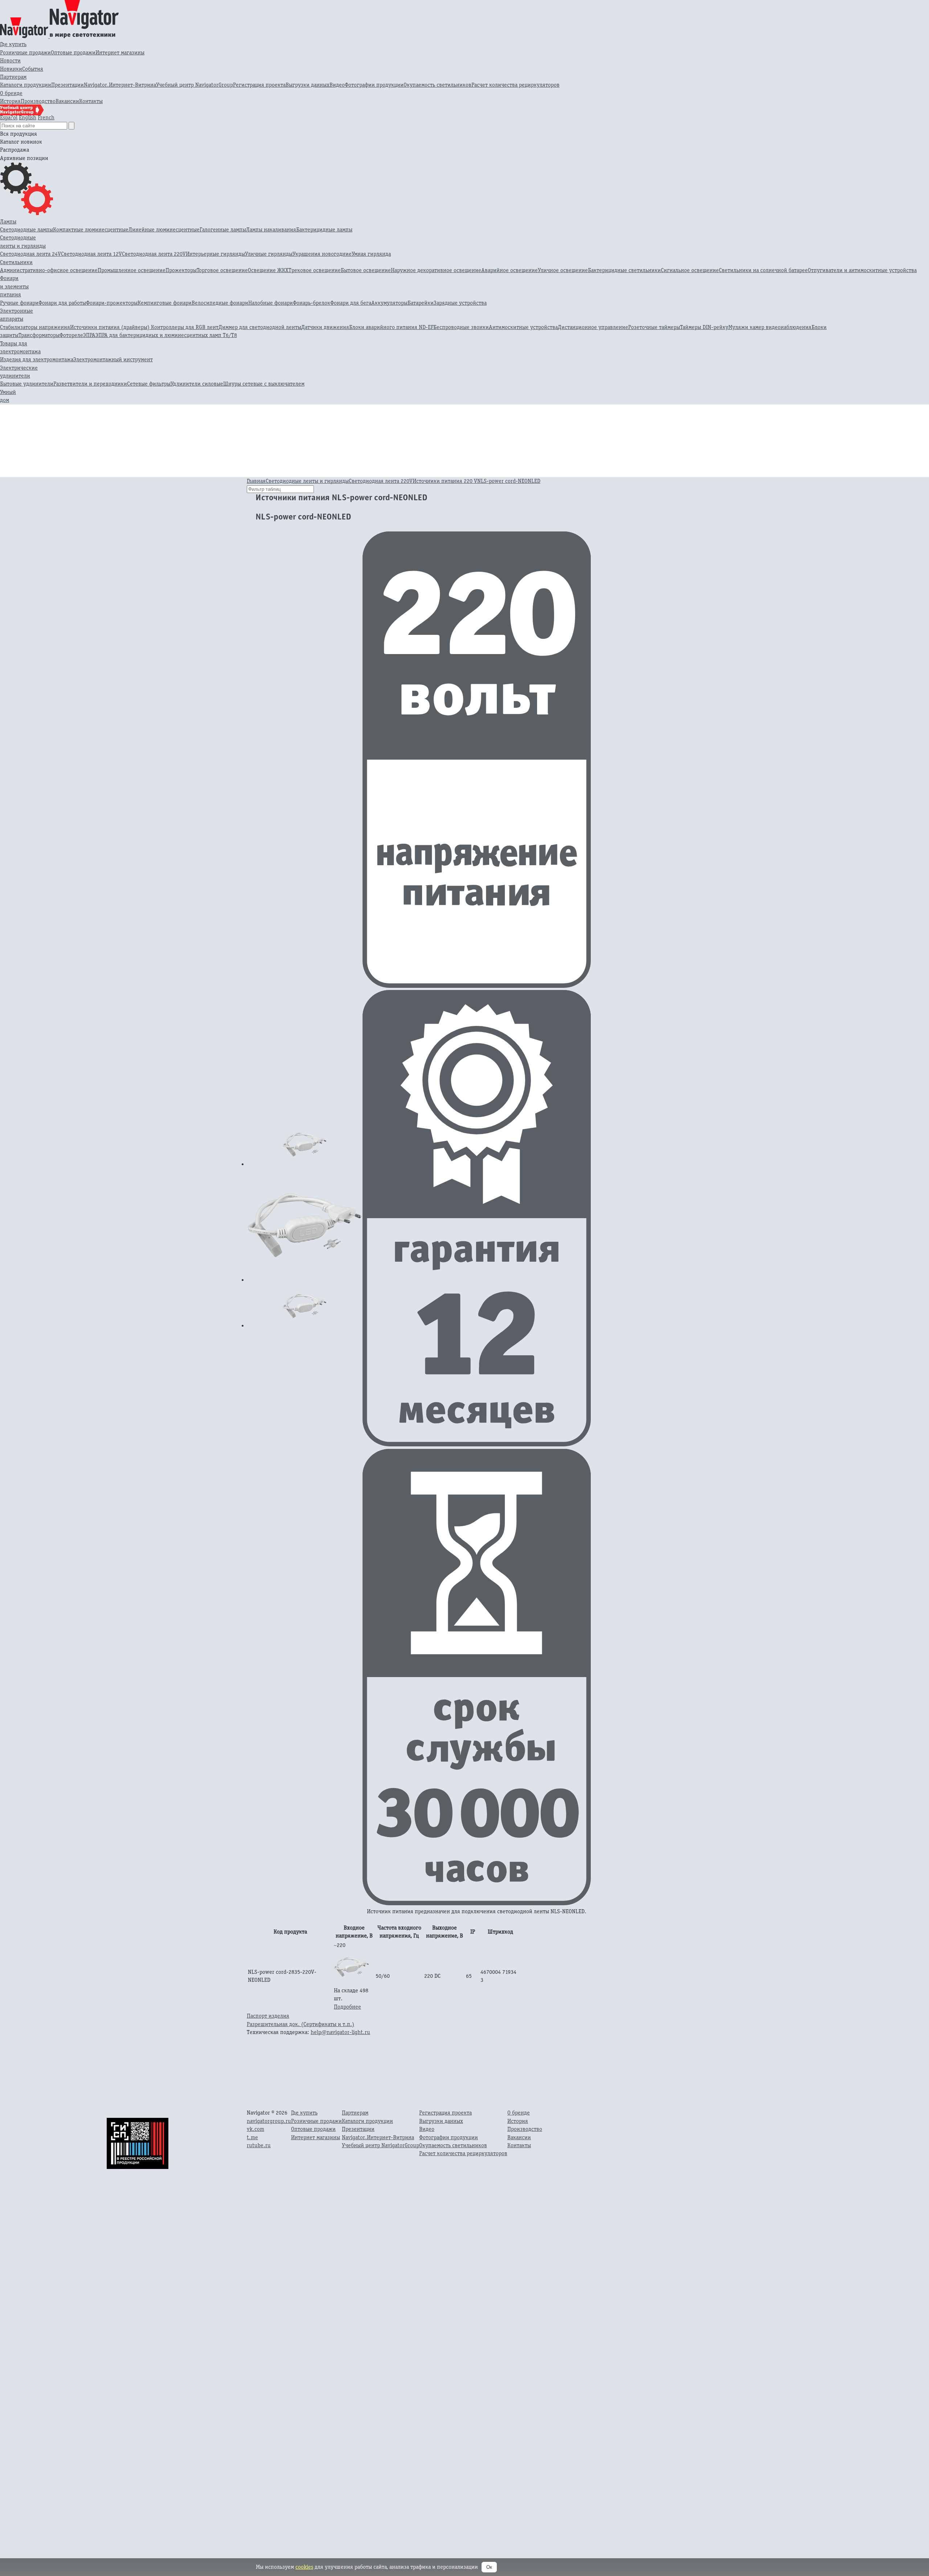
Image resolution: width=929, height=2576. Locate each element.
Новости (10, 60)
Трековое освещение (315, 270)
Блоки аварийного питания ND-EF (391, 327)
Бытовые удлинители (27, 384)
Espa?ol (9, 117)
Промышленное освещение (132, 270)
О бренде (11, 93)
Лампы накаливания (271, 229)
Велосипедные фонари (220, 303)
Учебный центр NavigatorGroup (195, 85)
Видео (337, 85)
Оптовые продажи (73, 52)
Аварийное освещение (509, 270)
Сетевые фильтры (149, 384)
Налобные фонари (271, 303)
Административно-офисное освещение (49, 270)
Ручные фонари (19, 303)
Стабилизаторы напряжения (35, 327)
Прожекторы (181, 270)
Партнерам (13, 77)
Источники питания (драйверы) (111, 327)
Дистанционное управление (593, 327)
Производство (38, 101)
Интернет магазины (120, 52)
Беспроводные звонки (461, 327)
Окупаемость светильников (437, 85)
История (10, 101)
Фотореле (71, 335)
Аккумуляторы (389, 303)
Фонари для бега (351, 303)
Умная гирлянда (371, 254)
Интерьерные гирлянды (215, 254)
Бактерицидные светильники (624, 270)
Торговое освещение (222, 270)
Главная (256, 481)
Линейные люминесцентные (164, 229)
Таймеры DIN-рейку (704, 327)
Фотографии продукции (374, 85)
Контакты (91, 101)
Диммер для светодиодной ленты (260, 327)
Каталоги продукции (26, 85)
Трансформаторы (39, 335)
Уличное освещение (563, 270)
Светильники (16, 262)
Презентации (67, 85)
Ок (489, 2567)
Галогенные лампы (223, 229)
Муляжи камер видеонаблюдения (770, 327)
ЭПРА (89, 335)
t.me (252, 2137)
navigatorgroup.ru (269, 2121)
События (33, 69)
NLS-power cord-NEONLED (509, 481)
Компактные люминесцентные (91, 229)
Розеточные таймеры (654, 327)
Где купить (13, 44)
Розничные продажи (25, 52)
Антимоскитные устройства (523, 327)
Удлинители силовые (197, 384)
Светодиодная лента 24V (30, 254)
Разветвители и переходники (90, 384)
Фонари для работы (62, 303)
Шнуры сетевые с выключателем (264, 384)
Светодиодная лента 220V (154, 254)
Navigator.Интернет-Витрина (120, 85)
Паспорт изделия (268, 2016)
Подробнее (347, 2007)
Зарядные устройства (460, 303)
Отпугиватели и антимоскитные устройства (862, 270)
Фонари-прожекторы (112, 303)
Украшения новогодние (322, 254)
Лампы (8, 221)
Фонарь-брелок (312, 303)
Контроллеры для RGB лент (185, 327)
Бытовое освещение (366, 270)
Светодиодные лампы (26, 229)
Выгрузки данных (308, 85)
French (46, 117)
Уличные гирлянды (269, 254)
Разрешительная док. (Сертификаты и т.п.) (300, 2024)
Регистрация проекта (259, 85)
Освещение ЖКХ (268, 270)
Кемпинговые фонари (165, 303)
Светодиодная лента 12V (91, 254)
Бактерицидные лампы (324, 229)
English (28, 117)
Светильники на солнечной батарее (763, 270)
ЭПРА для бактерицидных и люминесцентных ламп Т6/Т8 (166, 335)
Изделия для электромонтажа (37, 359)
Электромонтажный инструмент (113, 359)
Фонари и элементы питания (14, 286)
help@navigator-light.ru (340, 2032)
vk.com (255, 2129)
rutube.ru (259, 2145)
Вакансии (67, 101)
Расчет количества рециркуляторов (515, 85)
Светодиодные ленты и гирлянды (307, 481)
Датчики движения (325, 327)
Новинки (11, 69)
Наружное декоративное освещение (436, 270)
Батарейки (421, 303)
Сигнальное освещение (690, 270)
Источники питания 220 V (445, 481)
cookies (304, 2567)
